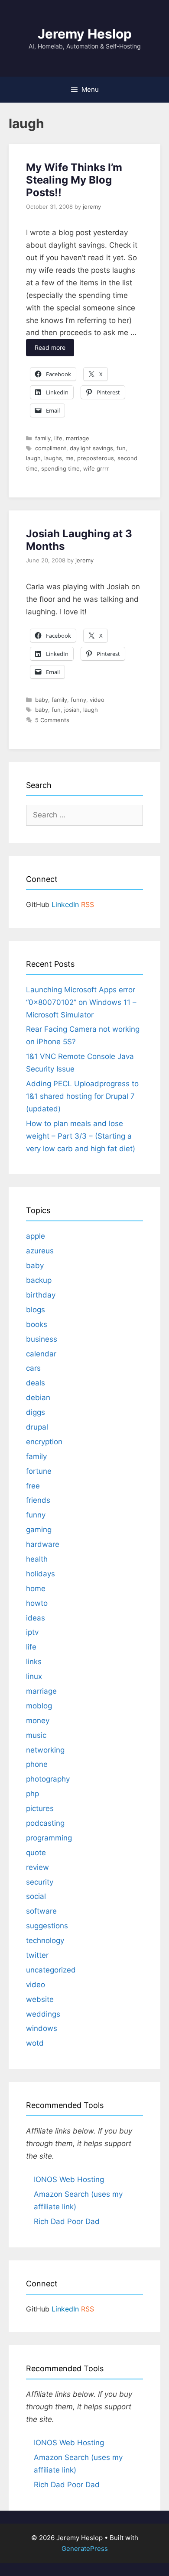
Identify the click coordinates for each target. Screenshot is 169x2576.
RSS (88, 904)
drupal (37, 1427)
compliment (51, 448)
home (36, 1588)
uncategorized (51, 1970)
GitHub (38, 904)
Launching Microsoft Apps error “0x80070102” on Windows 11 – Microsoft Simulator (81, 1002)
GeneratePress (85, 2549)
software (41, 1911)
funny (78, 700)
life (58, 438)
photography (48, 1779)
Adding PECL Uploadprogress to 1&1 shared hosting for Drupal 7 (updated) (82, 1096)
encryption (44, 1442)
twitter (37, 1955)
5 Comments (52, 720)
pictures (40, 1808)
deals (36, 1383)
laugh (33, 458)
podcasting (45, 1823)
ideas (36, 1618)
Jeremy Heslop (85, 34)
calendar (41, 1354)
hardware (43, 1544)
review (37, 1867)
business (42, 1339)
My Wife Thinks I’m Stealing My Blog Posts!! (74, 180)
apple (36, 1236)
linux (34, 1676)
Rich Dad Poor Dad (67, 2221)
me (70, 458)
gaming (39, 1530)
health (37, 1559)
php (32, 1794)
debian (38, 1398)
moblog (39, 1706)
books (37, 1324)
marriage (78, 438)
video (97, 700)
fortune (39, 1471)
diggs (36, 1412)
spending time (60, 468)
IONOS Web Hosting (69, 2179)
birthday (41, 1295)
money (38, 1721)
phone (37, 1764)
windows (42, 2028)
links (34, 1662)
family (43, 438)
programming (49, 1838)
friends (38, 1500)
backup (39, 1280)
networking (45, 1750)
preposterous (96, 458)
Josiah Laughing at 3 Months (79, 540)
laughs (53, 458)
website (40, 1999)
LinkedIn (65, 904)
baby (42, 700)
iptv (32, 1632)
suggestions (47, 1926)
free (33, 1486)
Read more (50, 347)
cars (33, 1368)
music (36, 1735)
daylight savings (91, 448)
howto (37, 1603)
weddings (43, 2014)
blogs (36, 1310)
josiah (72, 710)
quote (36, 1853)
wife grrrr (96, 468)
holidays (41, 1574)
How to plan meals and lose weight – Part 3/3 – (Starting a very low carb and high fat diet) (81, 1136)
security (40, 1882)
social (36, 1896)
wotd (35, 2043)
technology (45, 1940)
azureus (40, 1251)
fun (121, 448)
